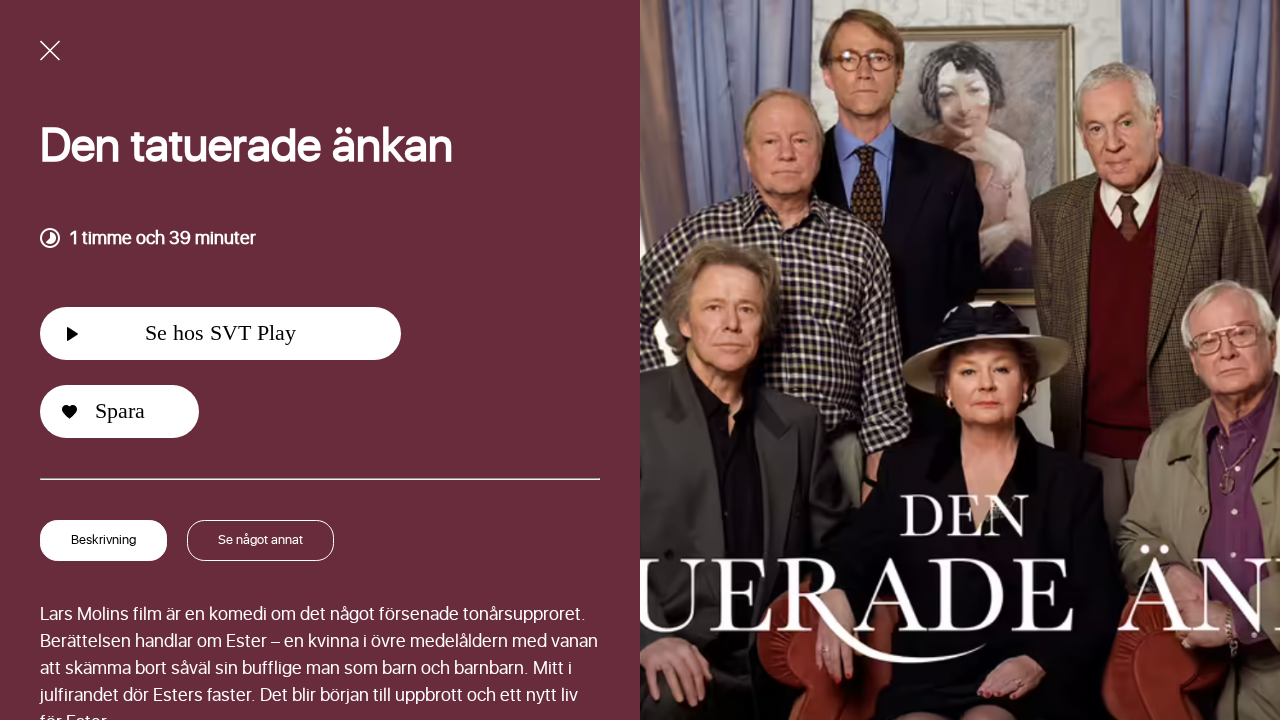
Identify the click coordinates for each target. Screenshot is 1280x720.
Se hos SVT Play (220, 332)
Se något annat (260, 540)
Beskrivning (103, 540)
